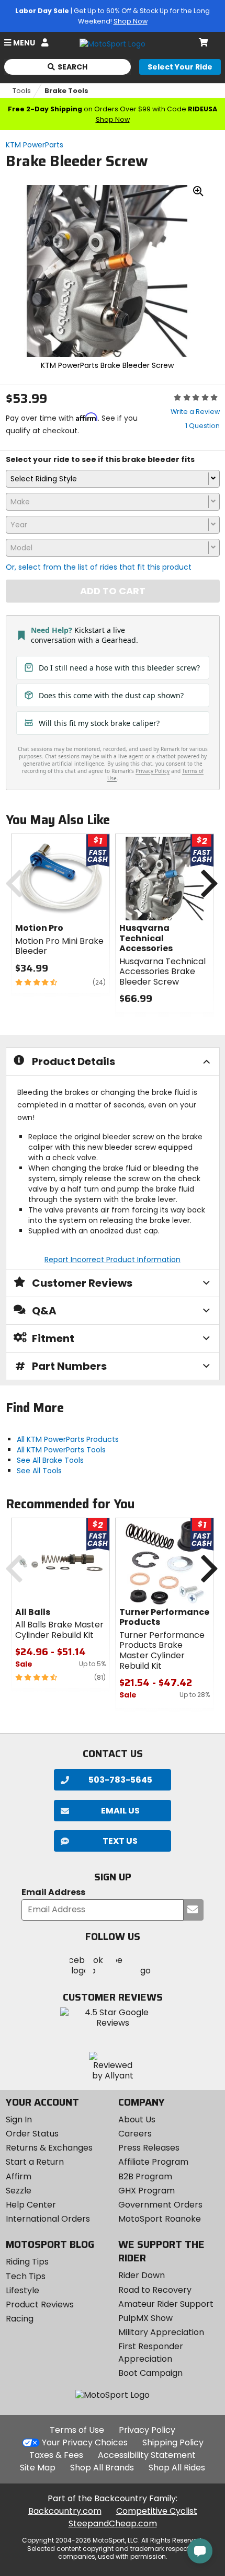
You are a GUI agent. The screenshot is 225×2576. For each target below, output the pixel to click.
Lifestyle (22, 2290)
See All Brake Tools (50, 1460)
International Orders (48, 2219)
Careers (135, 2134)
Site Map (38, 2468)
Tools (22, 91)
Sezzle (19, 2191)
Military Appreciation (161, 2332)
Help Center (31, 2205)
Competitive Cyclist (157, 2511)
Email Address (53, 1893)
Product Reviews (40, 2304)
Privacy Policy (147, 2430)
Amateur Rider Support (166, 2304)
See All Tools (39, 1471)
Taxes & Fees (56, 2455)
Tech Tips (26, 2276)
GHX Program (147, 2191)
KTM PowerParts (35, 145)
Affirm (19, 2176)
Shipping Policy (173, 2442)
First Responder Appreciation (151, 2353)
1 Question (203, 426)
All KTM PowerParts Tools (61, 1450)
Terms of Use (77, 2430)
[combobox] (113, 479)
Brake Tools (66, 91)
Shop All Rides (177, 2468)
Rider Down (142, 2275)
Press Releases (149, 2148)
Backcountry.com (65, 2511)
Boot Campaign (150, 2373)
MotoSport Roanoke (160, 2219)
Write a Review (195, 412)
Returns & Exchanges (49, 2148)
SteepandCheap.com (113, 2523)
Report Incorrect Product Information (113, 1260)
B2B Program (145, 2176)
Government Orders (160, 2205)
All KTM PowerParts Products (68, 1439)
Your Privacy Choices (85, 2442)
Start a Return (35, 2162)
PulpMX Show (145, 2318)
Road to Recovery (155, 2290)
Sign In (19, 2119)
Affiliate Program (153, 2162)
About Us (137, 2119)
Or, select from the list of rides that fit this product (99, 567)
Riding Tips (27, 2262)
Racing (20, 2319)
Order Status (32, 2134)
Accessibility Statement (147, 2455)
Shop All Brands (102, 2468)
